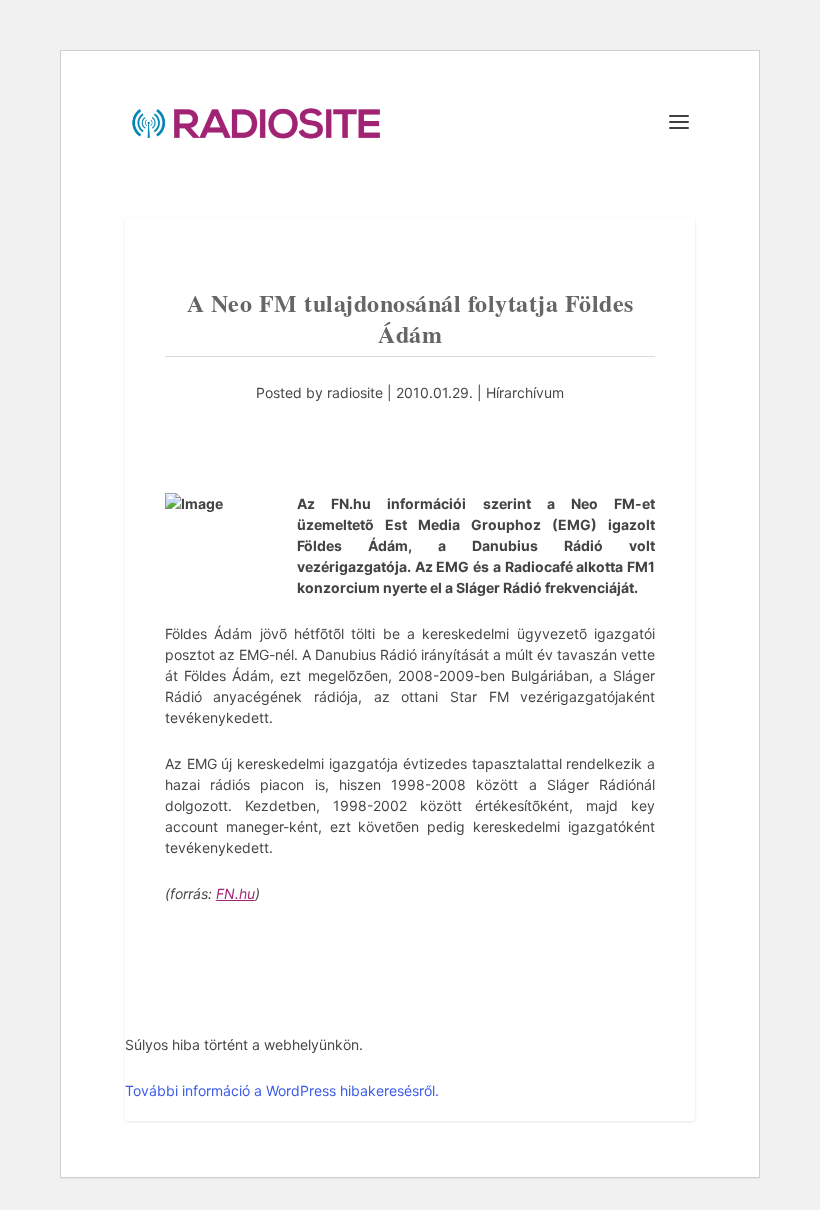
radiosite (355, 392)
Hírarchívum (525, 392)
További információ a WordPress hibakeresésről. (282, 1090)
